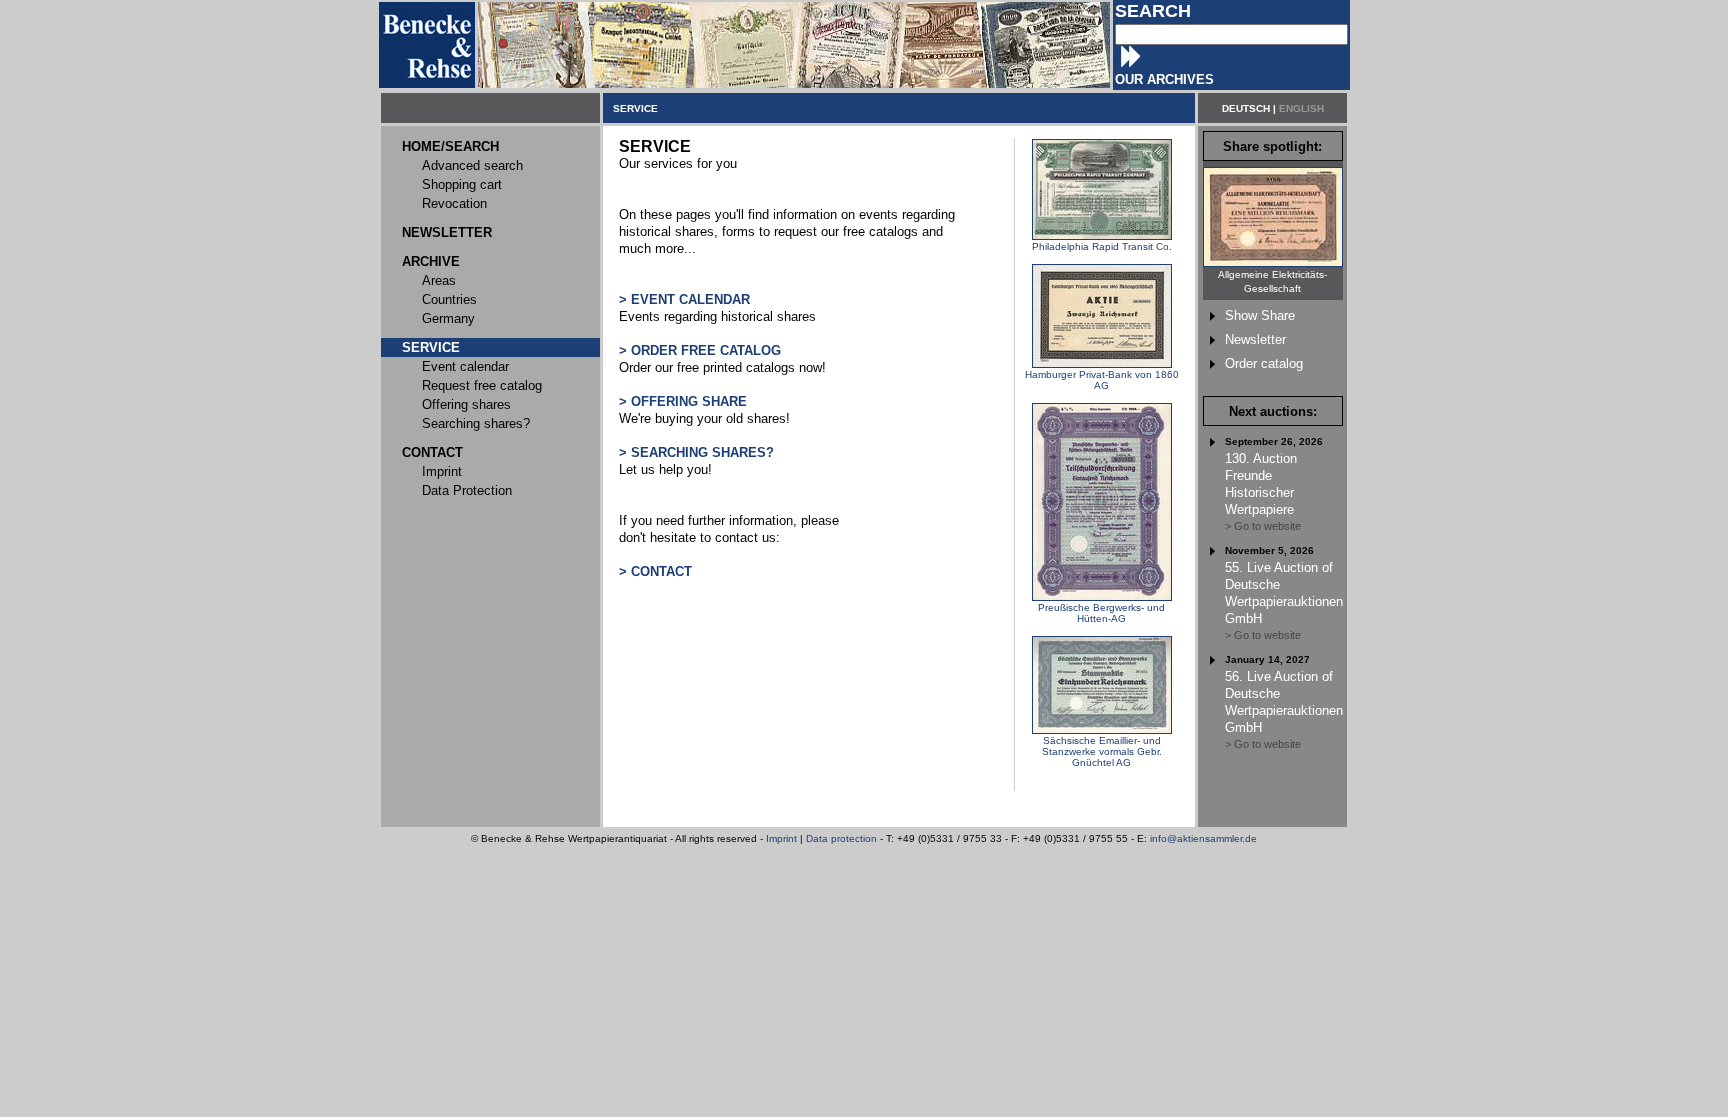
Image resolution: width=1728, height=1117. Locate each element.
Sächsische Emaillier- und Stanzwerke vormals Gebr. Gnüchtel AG (1102, 751)
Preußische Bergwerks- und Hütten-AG (1101, 613)
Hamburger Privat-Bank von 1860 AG (1102, 380)
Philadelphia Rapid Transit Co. (1102, 246)
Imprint (781, 838)
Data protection (841, 838)
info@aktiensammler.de (1203, 838)
